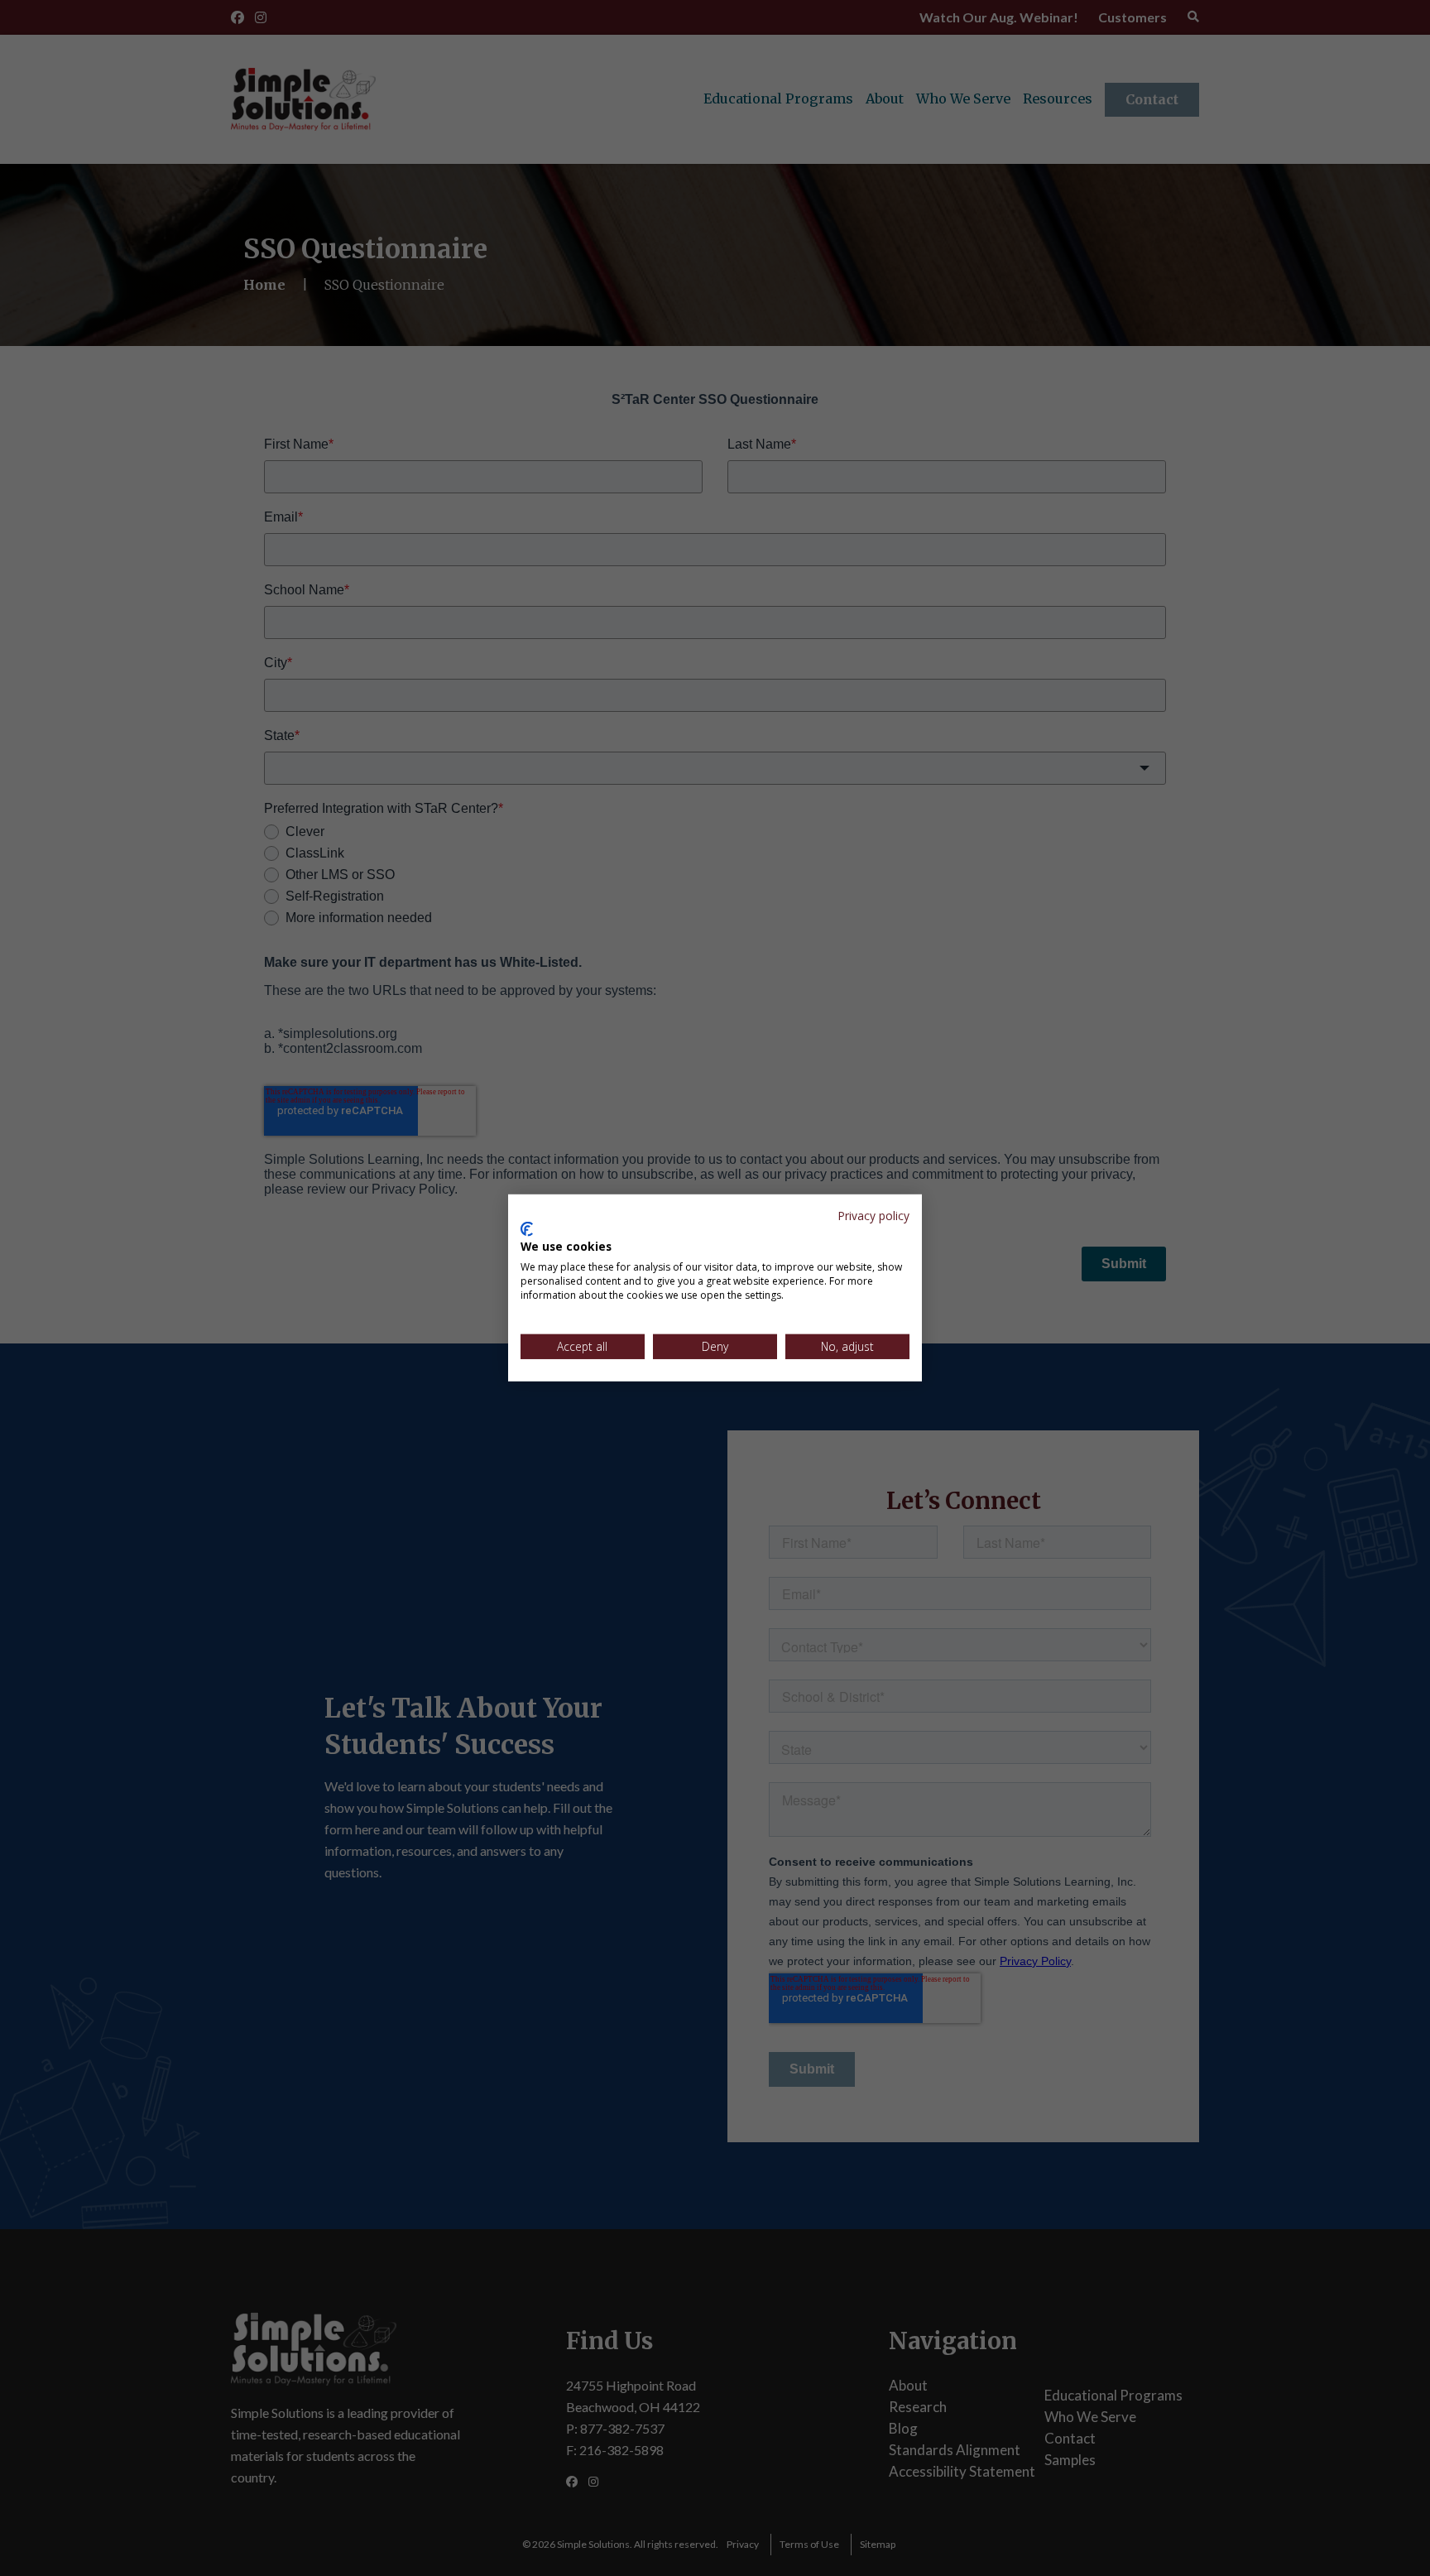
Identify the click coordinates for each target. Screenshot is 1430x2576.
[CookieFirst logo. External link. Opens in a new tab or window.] (527, 1229)
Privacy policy (873, 1216)
